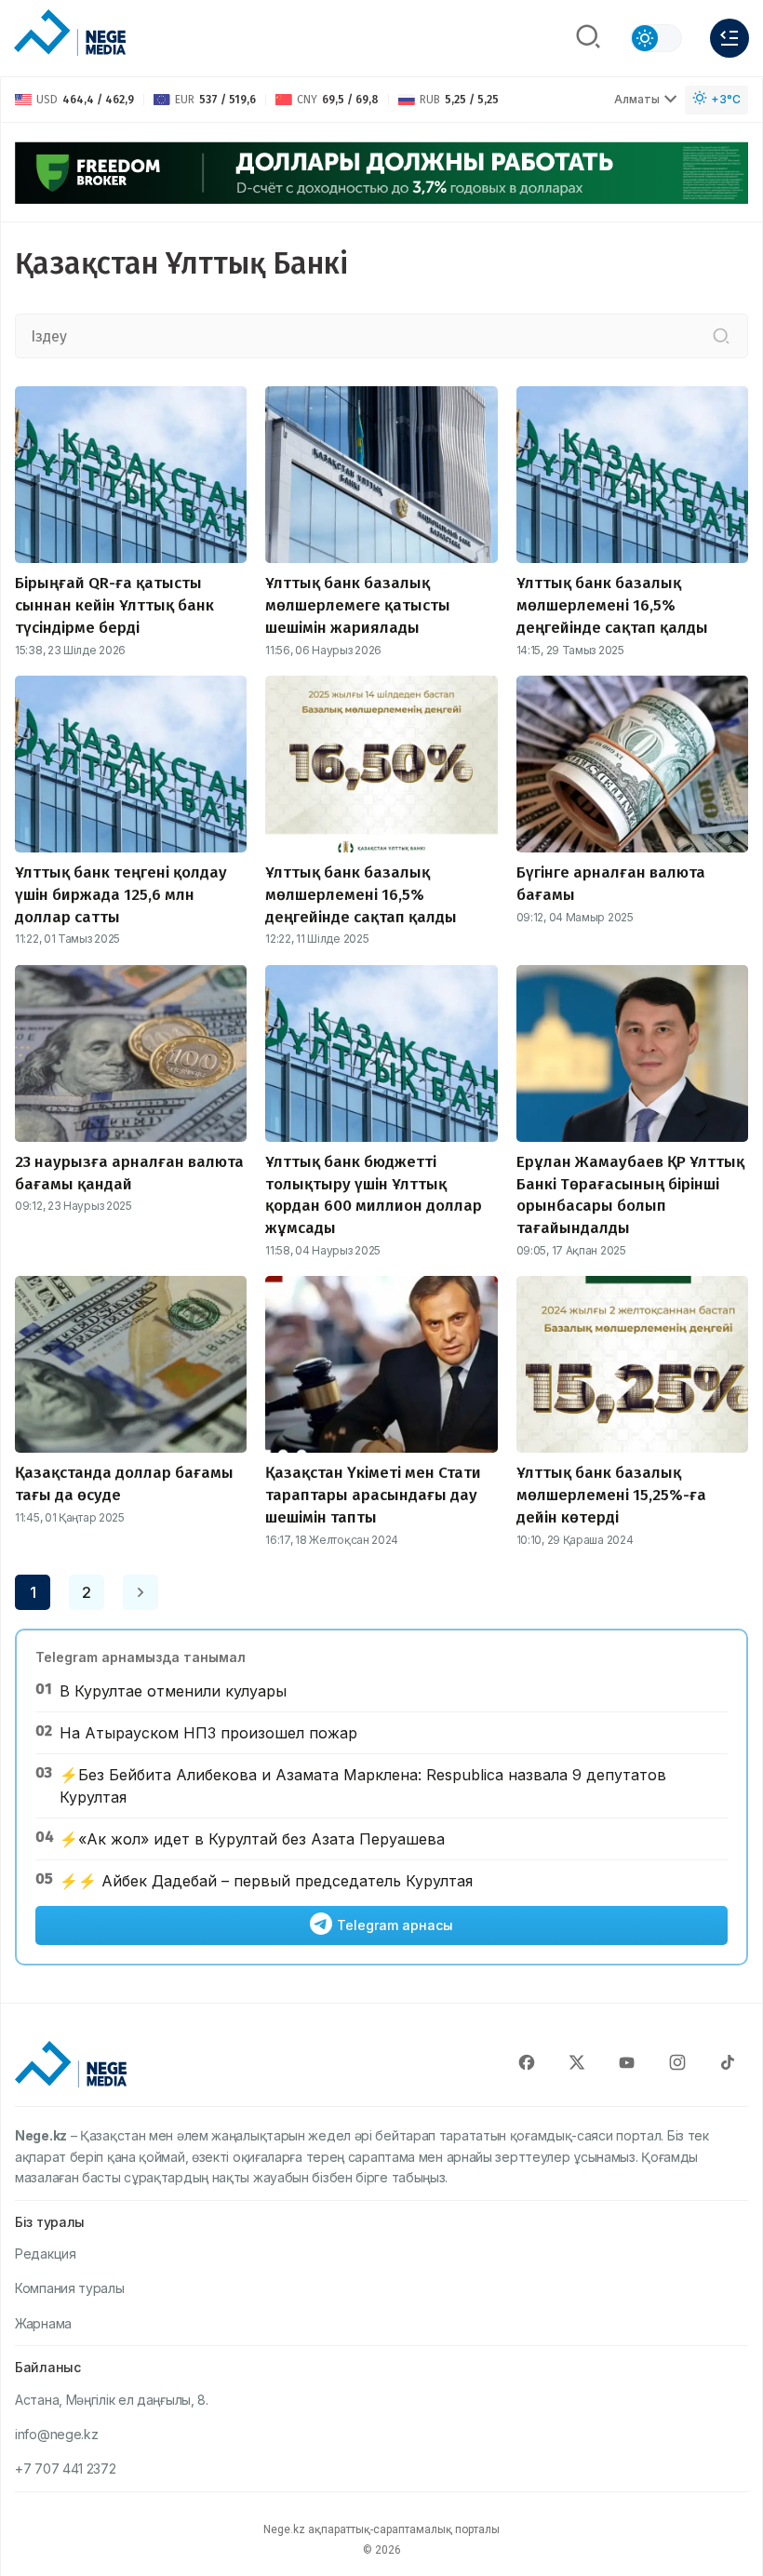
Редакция (46, 2254)
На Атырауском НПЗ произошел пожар (208, 1733)
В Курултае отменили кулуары (173, 1691)
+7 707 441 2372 (66, 2469)
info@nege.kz (56, 2434)
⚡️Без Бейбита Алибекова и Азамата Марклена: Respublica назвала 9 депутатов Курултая (363, 1786)
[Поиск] (588, 38)
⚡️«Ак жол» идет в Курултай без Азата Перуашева (252, 1839)
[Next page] (141, 1592)
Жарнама (43, 2323)
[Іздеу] (721, 336)
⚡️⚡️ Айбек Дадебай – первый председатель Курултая (266, 1881)
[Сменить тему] (656, 38)
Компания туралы (70, 2288)
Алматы (637, 99)
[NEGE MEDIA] (70, 34)
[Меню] (730, 38)
